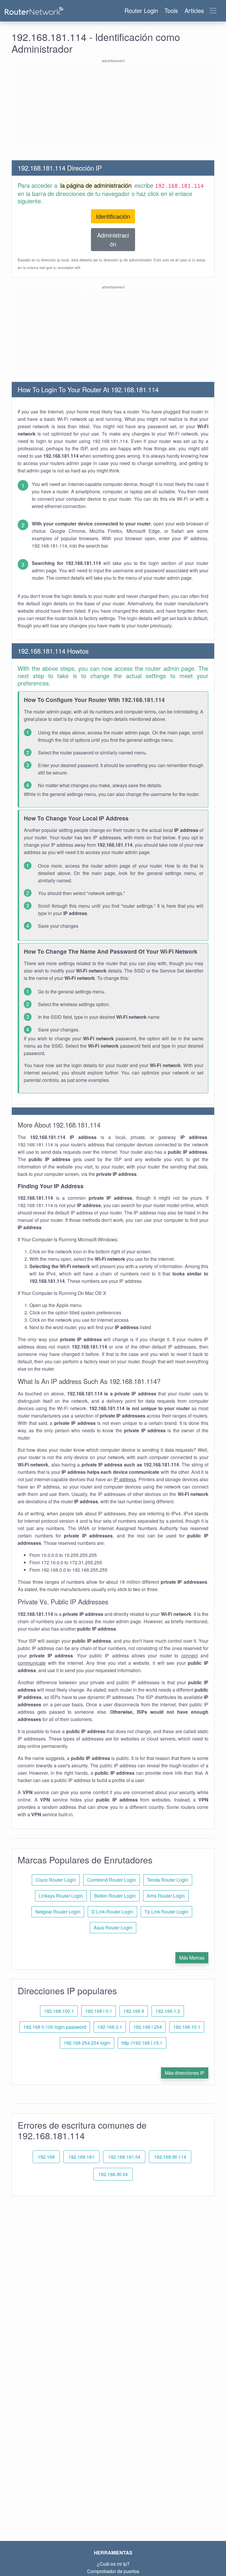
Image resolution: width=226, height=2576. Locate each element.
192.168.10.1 (187, 2027)
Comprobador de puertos (113, 2571)
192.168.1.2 (168, 2011)
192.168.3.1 (110, 2027)
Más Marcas (192, 1958)
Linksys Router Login (61, 1896)
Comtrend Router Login (112, 1880)
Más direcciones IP (185, 2073)
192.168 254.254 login (87, 2043)
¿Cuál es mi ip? (113, 2564)
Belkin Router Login (115, 1896)
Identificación (113, 216)
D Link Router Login (112, 1912)
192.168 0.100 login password (55, 2027)
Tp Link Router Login (166, 1912)
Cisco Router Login (56, 1880)
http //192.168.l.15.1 (142, 2043)
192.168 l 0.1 (99, 2011)
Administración (113, 239)
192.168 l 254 (148, 2027)
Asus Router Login (113, 1928)
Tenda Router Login (168, 1880)
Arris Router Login (166, 1896)
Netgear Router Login (58, 1912)
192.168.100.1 (59, 2011)
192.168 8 (134, 2011)
